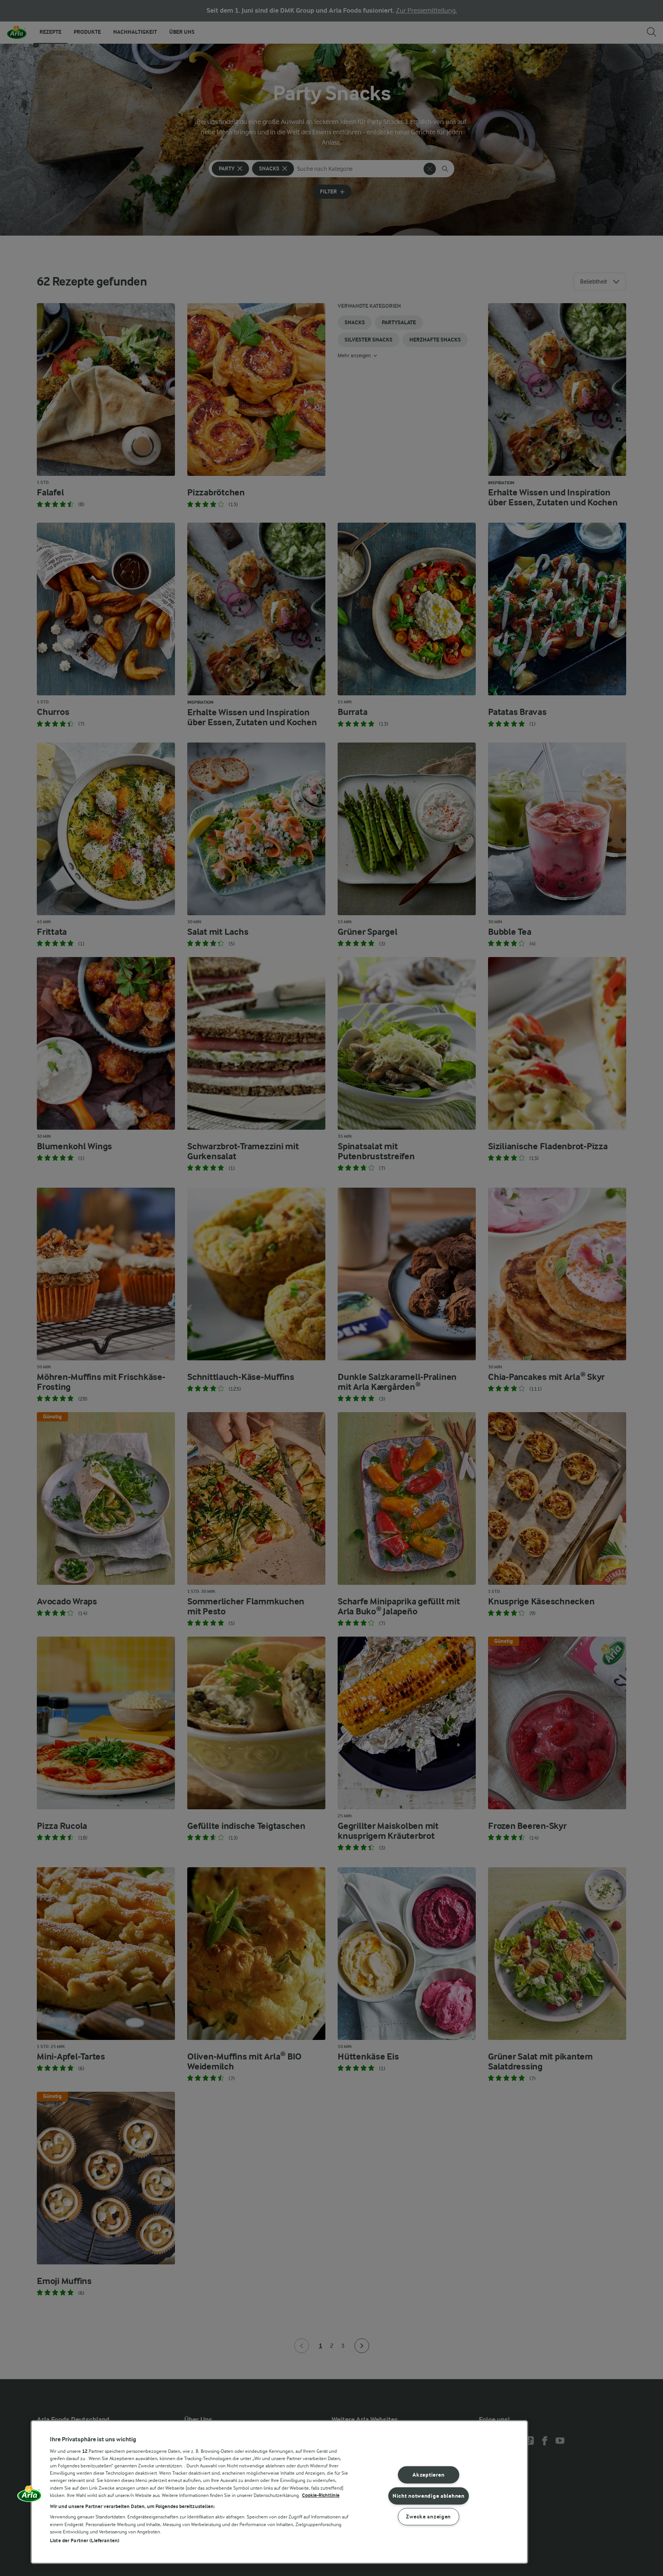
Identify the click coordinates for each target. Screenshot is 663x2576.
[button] (30, 2496)
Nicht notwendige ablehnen (429, 2496)
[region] (279, 2492)
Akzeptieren (428, 2475)
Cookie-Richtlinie (321, 2495)
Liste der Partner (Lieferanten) (85, 2541)
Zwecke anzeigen (428, 2517)
